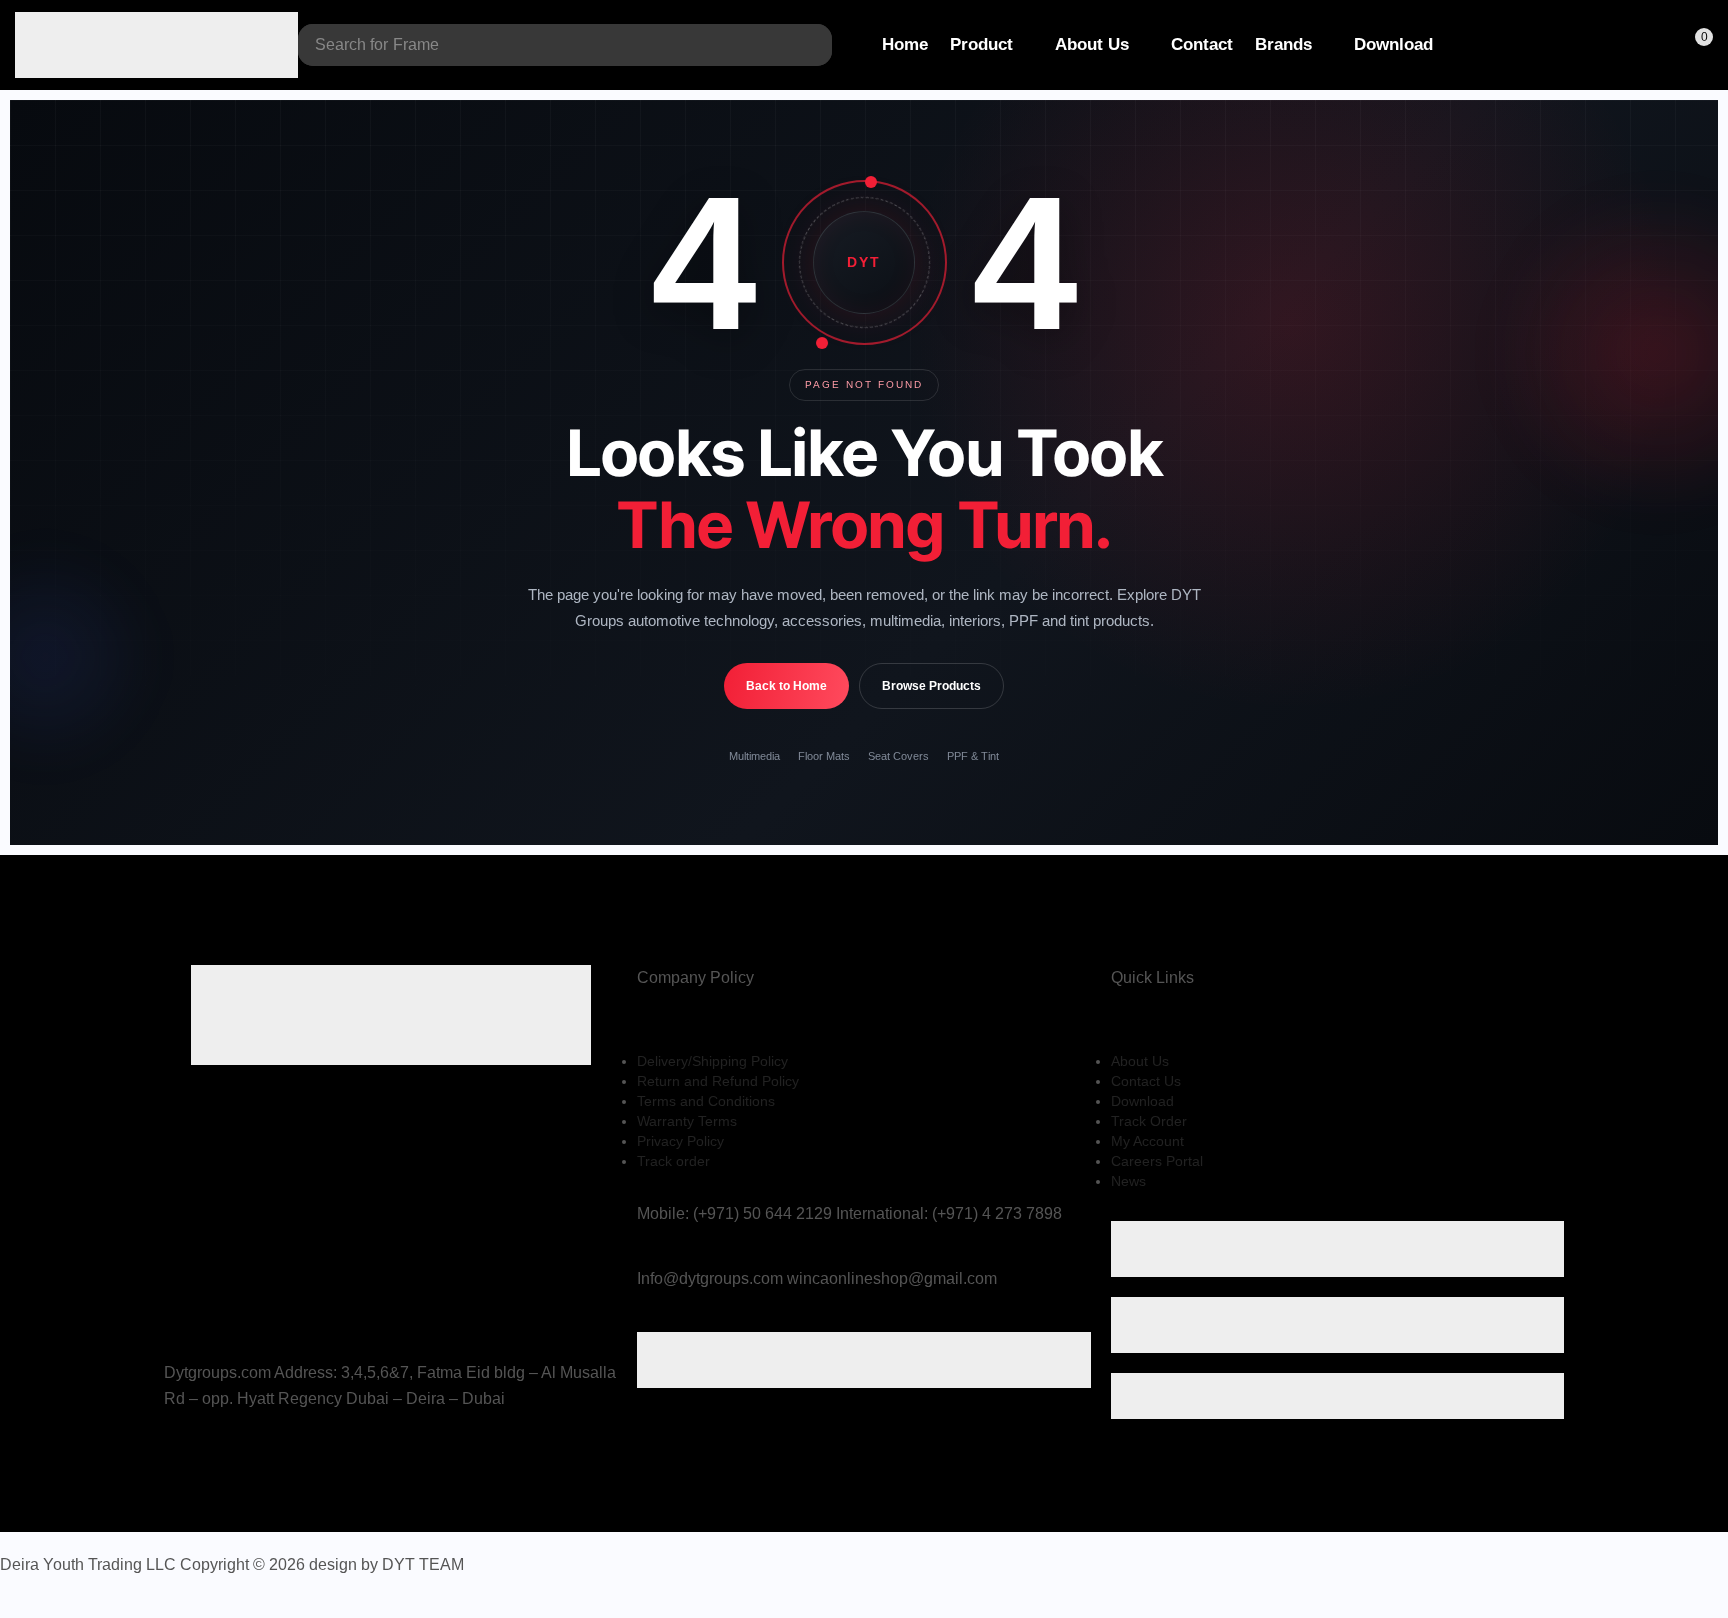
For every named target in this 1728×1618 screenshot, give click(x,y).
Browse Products (931, 686)
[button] (1613, 45)
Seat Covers (898, 756)
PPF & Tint (973, 756)
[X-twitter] (176, 1461)
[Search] (812, 45)
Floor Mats (824, 756)
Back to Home (786, 686)
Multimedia (754, 756)
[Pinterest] (219, 1461)
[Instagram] (199, 1461)
